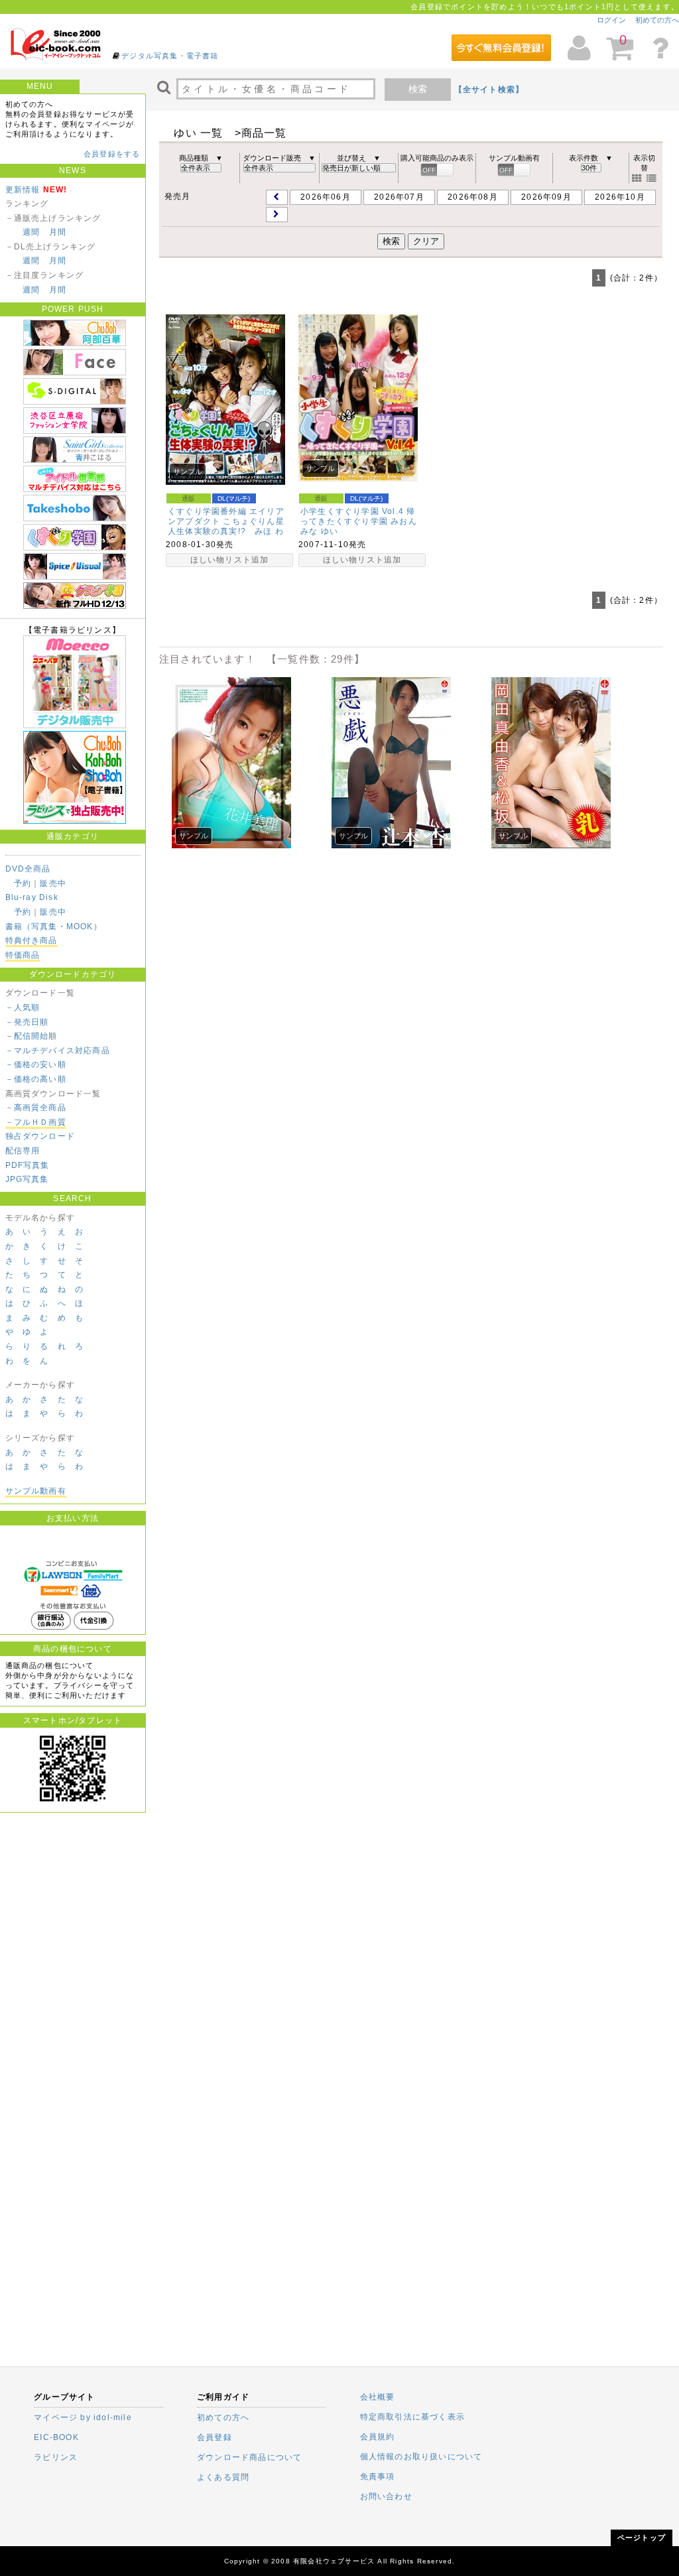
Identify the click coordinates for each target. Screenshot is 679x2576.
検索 (418, 89)
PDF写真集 (28, 1165)
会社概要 (378, 2397)
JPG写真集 (27, 1179)
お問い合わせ (386, 2496)
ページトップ (642, 2538)
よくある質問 (223, 2477)
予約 (23, 883)
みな (309, 531)
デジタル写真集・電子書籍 (170, 56)
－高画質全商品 (36, 1108)
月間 (58, 232)
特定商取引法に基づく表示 (412, 2417)
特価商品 (23, 955)
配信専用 (23, 1151)
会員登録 (215, 2437)
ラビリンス (56, 2457)
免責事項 (378, 2477)
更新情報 (23, 190)
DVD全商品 (28, 869)
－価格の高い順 (36, 1079)
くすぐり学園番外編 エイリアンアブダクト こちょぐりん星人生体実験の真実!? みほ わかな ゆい (226, 526)
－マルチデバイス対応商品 (58, 1051)
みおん (404, 521)
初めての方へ (657, 20)
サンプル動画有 (36, 1491)
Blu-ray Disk (32, 897)
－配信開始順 (31, 1036)
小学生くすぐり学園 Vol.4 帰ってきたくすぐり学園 (358, 516)
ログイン (611, 20)
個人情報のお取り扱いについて (421, 2457)
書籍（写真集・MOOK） (54, 927)
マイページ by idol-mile (83, 2417)
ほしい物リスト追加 (230, 560)
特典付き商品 (31, 940)
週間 (31, 232)
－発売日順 (27, 1022)
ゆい (330, 531)
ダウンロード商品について (249, 2457)
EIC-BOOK (56, 2437)
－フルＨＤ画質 (36, 1122)
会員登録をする (112, 154)
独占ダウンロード (40, 1136)
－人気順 (23, 1007)
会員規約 (378, 2437)
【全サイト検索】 (489, 90)
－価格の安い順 (36, 1064)
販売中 (53, 883)
